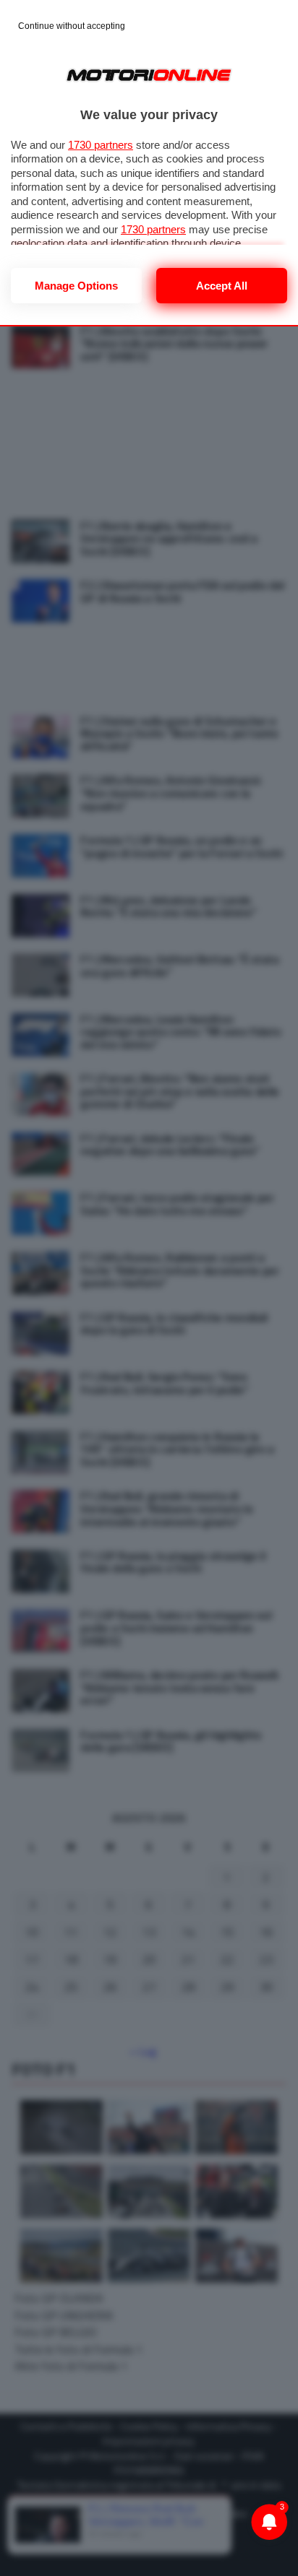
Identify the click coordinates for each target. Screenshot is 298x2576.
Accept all (222, 286)
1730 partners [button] (101, 145)
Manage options (76, 286)
